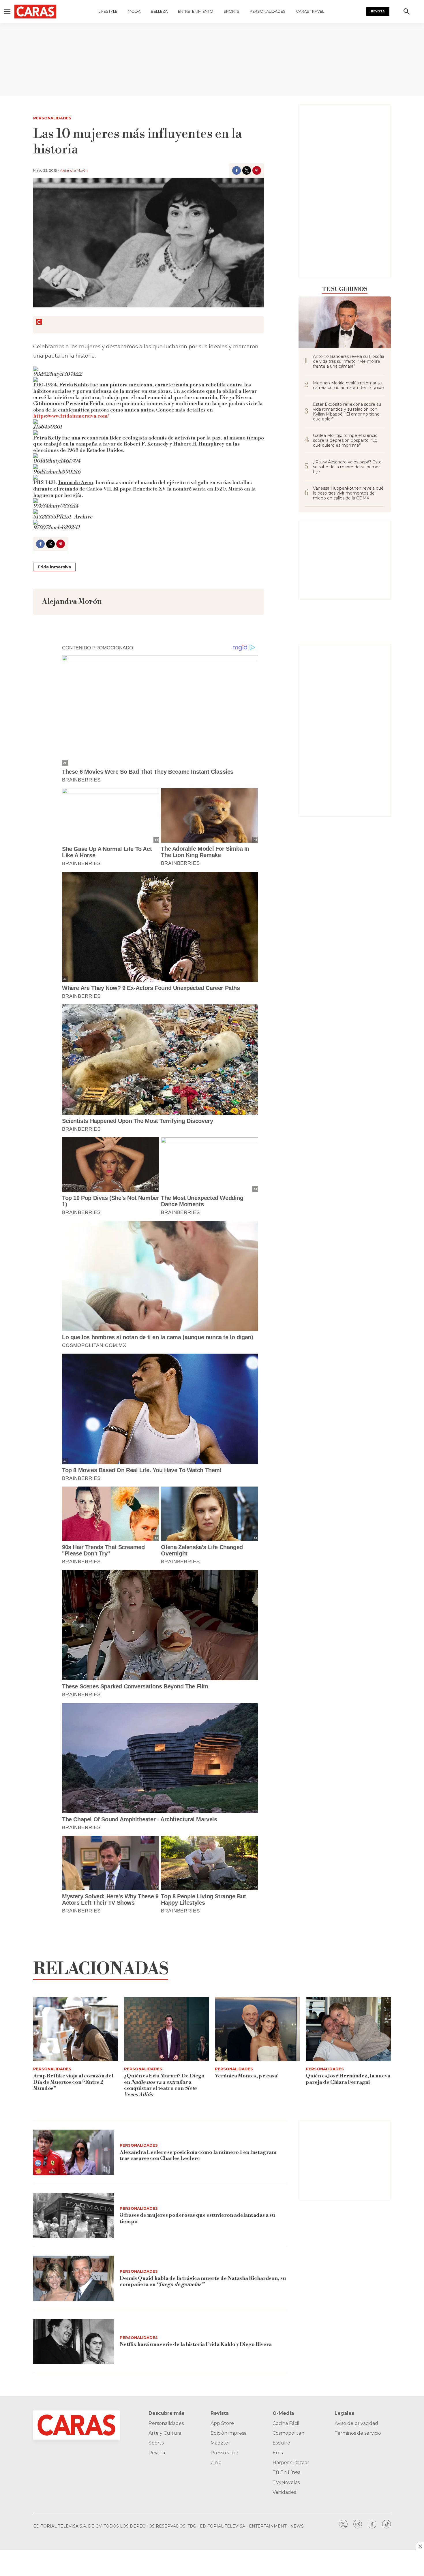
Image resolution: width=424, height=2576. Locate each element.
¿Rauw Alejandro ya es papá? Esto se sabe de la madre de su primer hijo (347, 467)
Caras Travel (310, 11)
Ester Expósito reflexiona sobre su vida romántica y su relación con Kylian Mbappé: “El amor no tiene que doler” (347, 412)
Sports (231, 11)
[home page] (35, 12)
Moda (134, 11)
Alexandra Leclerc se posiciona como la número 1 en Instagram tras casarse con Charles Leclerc (198, 2155)
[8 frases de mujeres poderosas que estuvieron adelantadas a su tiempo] (74, 2216)
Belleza (159, 11)
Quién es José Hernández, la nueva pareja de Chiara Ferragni (348, 2079)
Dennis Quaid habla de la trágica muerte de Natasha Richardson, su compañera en (203, 2281)
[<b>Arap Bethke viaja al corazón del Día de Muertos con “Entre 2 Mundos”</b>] (76, 2029)
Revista (378, 11)
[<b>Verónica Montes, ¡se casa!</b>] (257, 2029)
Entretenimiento (196, 11)
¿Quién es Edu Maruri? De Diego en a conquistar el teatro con (164, 2085)
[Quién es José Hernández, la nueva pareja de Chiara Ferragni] (348, 2029)
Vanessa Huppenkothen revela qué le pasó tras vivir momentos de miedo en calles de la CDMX (348, 493)
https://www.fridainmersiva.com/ (71, 416)
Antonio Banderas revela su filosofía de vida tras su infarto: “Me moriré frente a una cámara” (349, 361)
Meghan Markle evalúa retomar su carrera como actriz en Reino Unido (348, 386)
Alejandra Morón (74, 170)
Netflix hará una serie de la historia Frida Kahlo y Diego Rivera (196, 2344)
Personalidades (268, 11)
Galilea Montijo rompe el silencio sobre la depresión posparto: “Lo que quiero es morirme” (345, 440)
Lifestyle (108, 11)
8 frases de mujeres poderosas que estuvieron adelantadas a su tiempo (197, 2218)
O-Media (283, 2413)
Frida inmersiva (54, 567)
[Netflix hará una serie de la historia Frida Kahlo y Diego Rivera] (74, 2342)
